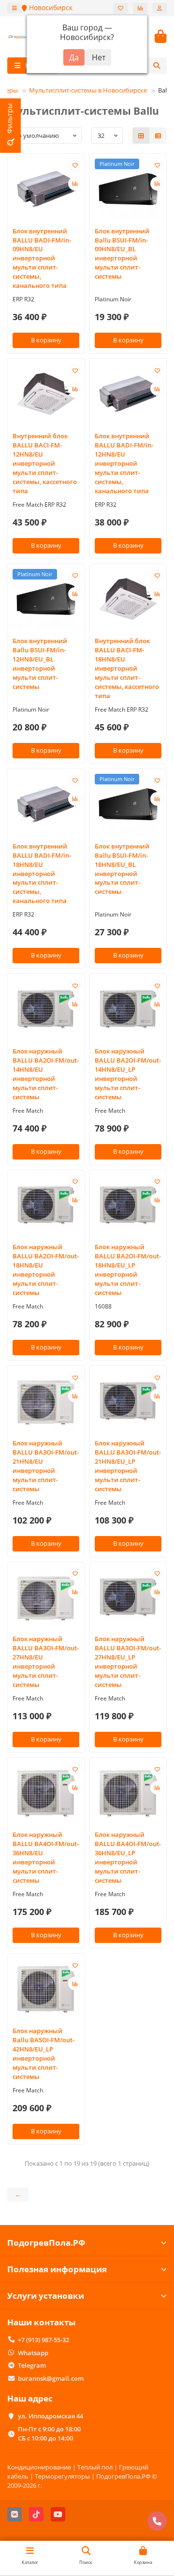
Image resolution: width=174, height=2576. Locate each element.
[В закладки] (75, 165)
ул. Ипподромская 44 (51, 2416)
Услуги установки (46, 2296)
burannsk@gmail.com (51, 2378)
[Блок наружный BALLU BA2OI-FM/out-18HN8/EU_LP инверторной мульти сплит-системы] (128, 1205)
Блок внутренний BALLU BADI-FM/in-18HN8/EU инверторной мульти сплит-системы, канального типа (42, 874)
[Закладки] (121, 8)
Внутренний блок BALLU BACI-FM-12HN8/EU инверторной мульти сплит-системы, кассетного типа (45, 463)
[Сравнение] (140, 8)
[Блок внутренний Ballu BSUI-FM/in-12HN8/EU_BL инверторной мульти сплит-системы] (46, 599)
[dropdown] (14, 8)
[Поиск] (157, 66)
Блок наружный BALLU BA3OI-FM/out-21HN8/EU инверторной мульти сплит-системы (46, 1466)
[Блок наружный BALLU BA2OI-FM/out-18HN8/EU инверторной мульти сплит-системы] (46, 1205)
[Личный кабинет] (159, 8)
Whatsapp (33, 2353)
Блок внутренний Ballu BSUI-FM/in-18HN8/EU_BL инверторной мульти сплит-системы (122, 869)
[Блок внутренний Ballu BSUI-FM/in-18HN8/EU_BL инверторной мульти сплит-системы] (128, 804)
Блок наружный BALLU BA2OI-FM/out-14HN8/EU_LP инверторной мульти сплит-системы (128, 1074)
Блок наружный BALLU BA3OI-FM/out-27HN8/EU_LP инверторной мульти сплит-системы (128, 1662)
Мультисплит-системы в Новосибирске (88, 90)
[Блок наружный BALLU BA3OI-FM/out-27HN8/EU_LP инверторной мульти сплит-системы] (128, 1597)
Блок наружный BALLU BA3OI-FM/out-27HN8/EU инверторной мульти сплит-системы (46, 1662)
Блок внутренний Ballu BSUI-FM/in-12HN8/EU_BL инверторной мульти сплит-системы (40, 664)
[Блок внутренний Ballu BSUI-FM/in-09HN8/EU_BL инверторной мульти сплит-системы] (128, 189)
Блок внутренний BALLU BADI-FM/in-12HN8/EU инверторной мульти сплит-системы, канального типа (124, 463)
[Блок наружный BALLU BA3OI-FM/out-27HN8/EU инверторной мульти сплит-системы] (46, 1597)
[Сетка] (141, 135)
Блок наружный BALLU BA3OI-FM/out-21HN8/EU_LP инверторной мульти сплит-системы (128, 1466)
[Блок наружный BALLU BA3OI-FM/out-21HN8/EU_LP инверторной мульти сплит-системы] (128, 1401)
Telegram (32, 2365)
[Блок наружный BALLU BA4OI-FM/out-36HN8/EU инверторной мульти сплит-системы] (46, 1793)
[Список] (158, 135)
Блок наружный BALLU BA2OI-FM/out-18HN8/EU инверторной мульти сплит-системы (46, 1270)
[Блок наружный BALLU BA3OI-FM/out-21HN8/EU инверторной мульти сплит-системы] (46, 1401)
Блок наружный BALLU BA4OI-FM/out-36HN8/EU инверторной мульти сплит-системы (46, 1857)
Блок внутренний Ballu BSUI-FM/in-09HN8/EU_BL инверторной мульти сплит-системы (122, 254)
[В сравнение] (75, 184)
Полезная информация (57, 2269)
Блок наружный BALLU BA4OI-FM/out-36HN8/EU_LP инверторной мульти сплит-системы (128, 1857)
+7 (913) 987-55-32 (43, 2340)
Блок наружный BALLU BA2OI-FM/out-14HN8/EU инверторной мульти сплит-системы (46, 1074)
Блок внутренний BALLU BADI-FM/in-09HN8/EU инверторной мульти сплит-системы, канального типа (42, 258)
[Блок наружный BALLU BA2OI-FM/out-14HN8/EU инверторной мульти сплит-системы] (46, 1009)
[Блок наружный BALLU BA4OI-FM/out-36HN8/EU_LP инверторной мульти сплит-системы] (128, 1793)
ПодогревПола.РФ (46, 2243)
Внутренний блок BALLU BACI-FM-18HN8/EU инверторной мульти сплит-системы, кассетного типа (127, 668)
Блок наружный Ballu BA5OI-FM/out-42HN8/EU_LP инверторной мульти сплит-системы (43, 2054)
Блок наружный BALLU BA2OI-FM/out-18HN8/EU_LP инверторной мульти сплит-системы (128, 1270)
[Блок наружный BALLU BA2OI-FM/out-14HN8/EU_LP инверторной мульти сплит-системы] (128, 1009)
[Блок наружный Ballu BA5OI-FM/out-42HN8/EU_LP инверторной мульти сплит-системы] (46, 1989)
